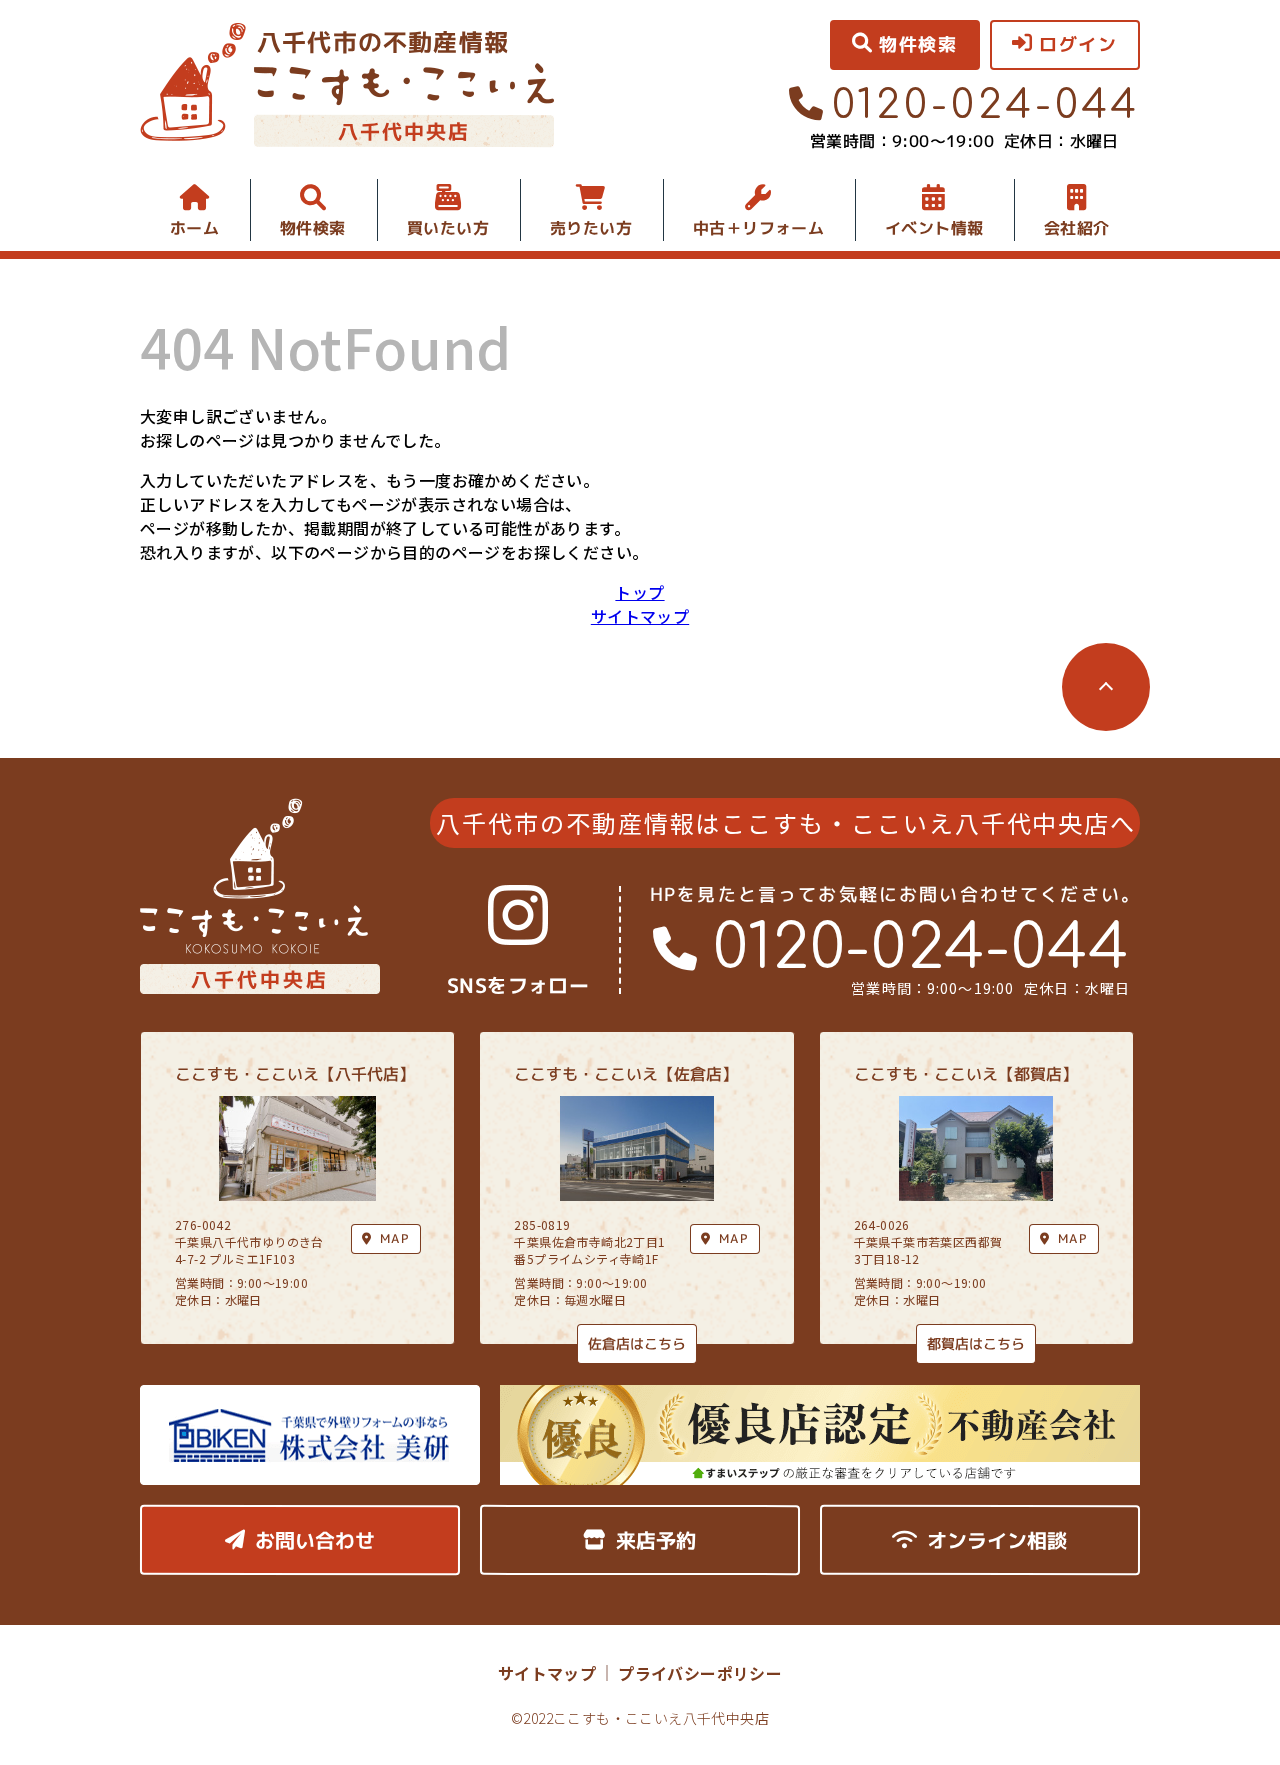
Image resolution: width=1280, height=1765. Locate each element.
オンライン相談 (997, 1540)
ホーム (194, 228)
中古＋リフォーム (758, 228)
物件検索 (313, 228)
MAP (734, 1238)
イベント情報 (934, 228)
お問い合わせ (315, 1540)
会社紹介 (1077, 228)
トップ (639, 592)
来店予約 (656, 1540)
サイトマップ (640, 616)
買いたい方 (448, 228)
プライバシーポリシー (700, 1673)
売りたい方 (591, 228)
